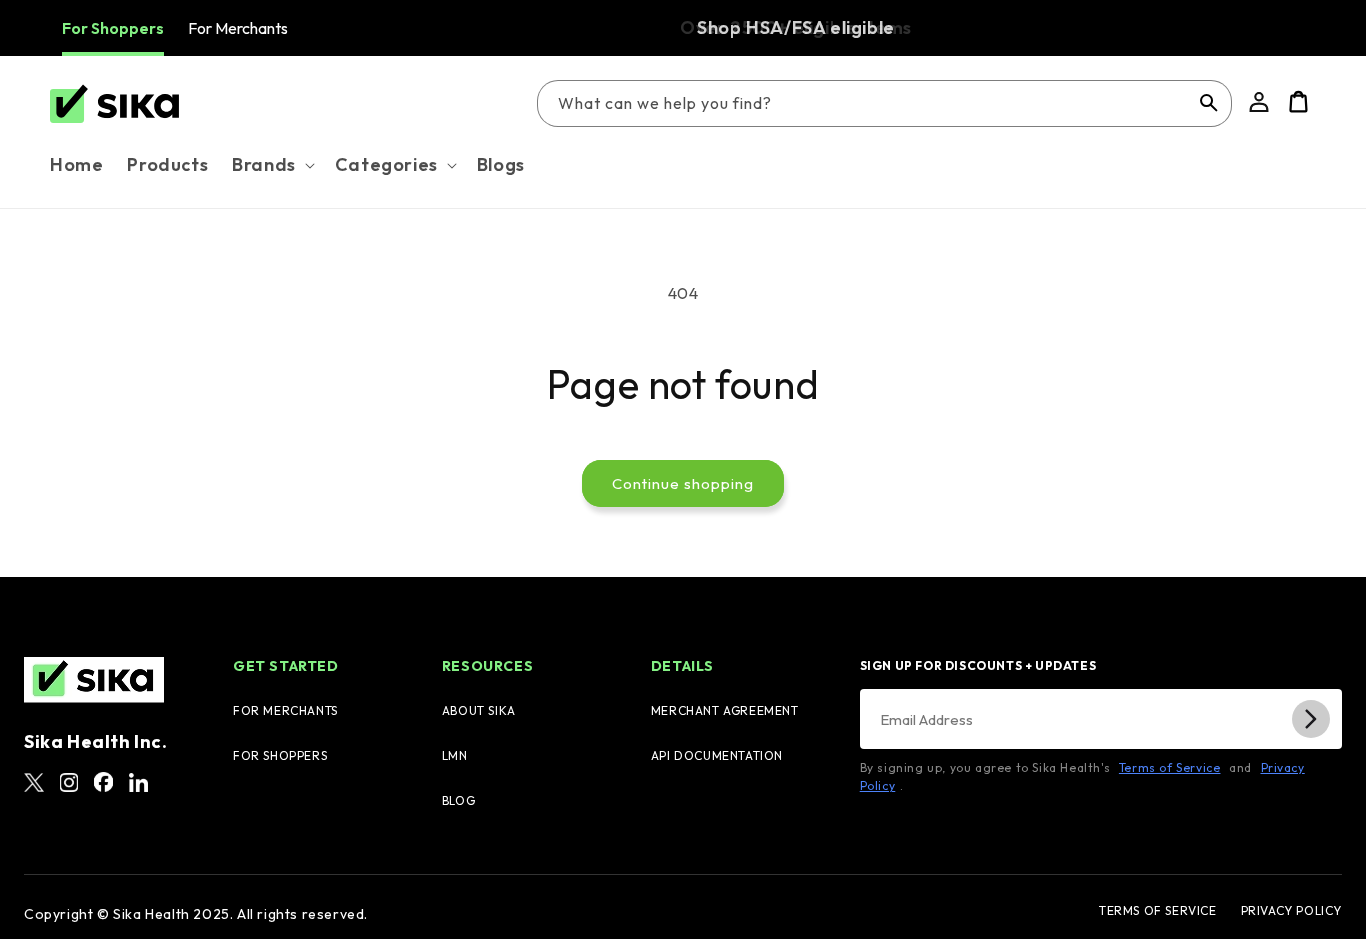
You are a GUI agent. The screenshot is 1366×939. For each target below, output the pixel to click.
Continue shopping (683, 483)
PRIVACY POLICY (1291, 911)
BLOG (458, 800)
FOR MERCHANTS (285, 710)
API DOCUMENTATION (717, 755)
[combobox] (884, 103)
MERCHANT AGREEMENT (725, 710)
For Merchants (238, 28)
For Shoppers (113, 28)
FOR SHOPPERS (280, 755)
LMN (455, 755)
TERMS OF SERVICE (1158, 911)
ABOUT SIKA (479, 710)
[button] (271, 164)
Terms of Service (1170, 767)
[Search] (1209, 103)
